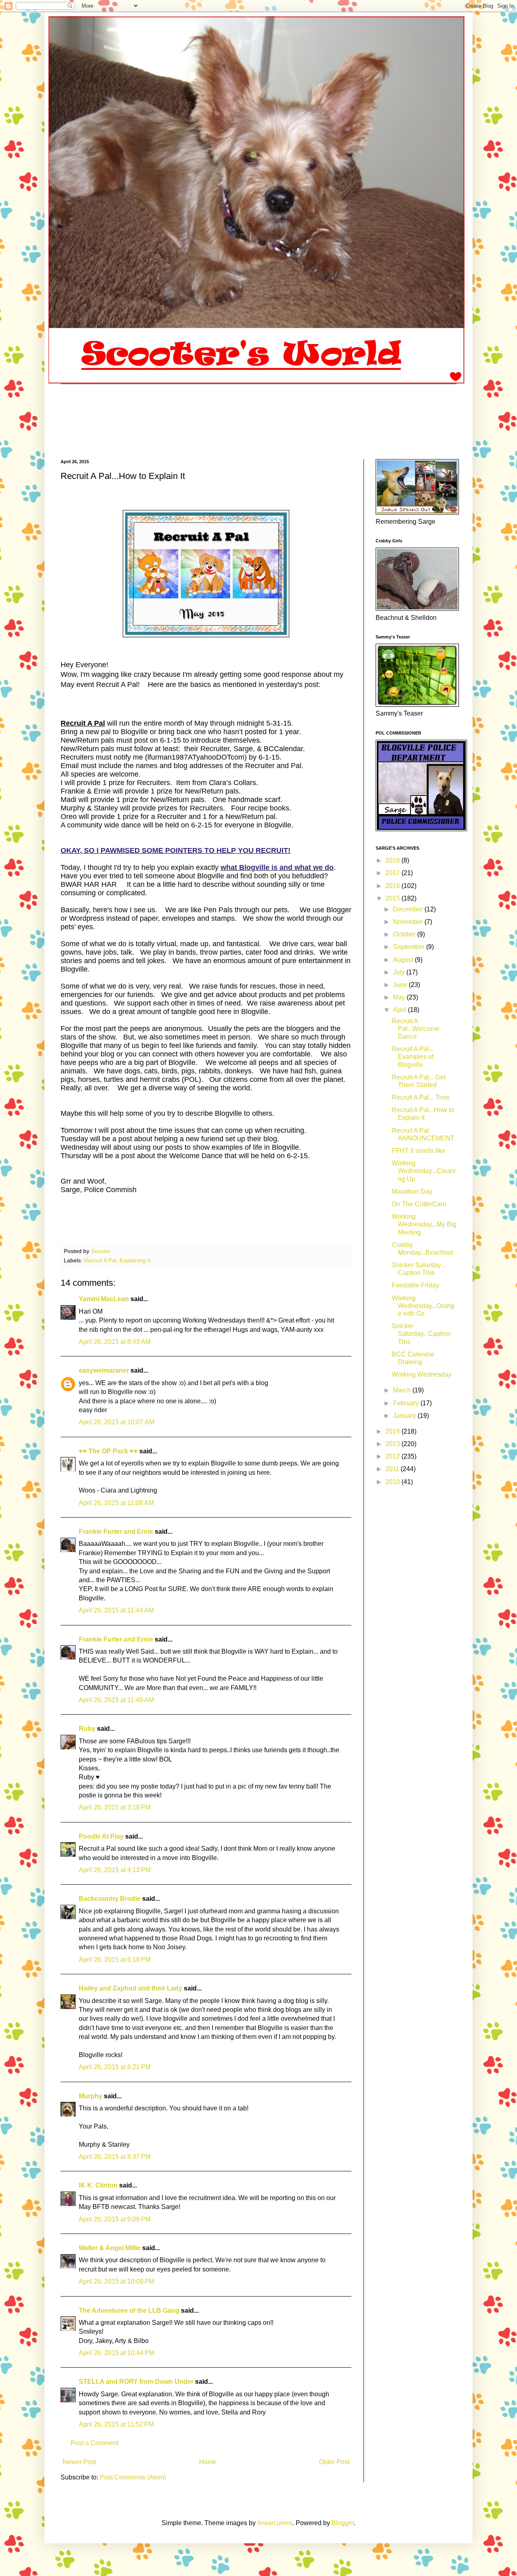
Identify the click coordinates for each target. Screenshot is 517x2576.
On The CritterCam (419, 1204)
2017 (393, 873)
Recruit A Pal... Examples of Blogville (413, 1057)
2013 (393, 1444)
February (407, 1403)
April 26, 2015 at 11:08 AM (116, 1503)
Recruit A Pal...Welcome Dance (416, 1029)
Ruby (87, 1729)
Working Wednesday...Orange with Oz (423, 1306)
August (404, 960)
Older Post (334, 2462)
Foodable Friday (415, 1285)
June (401, 985)
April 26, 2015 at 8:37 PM (115, 2157)
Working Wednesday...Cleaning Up (424, 1171)
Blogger (343, 2523)
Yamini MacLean (104, 1299)
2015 (393, 898)
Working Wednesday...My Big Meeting (424, 1224)
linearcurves (275, 2523)
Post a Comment (95, 2443)
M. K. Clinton (98, 2185)
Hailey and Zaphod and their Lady (130, 1988)
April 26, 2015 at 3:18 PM (115, 1807)
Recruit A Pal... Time (421, 1097)
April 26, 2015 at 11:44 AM (116, 1610)
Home (208, 2462)
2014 (393, 1431)
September (410, 947)
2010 (393, 1482)
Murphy (90, 2096)
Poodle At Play (101, 1836)
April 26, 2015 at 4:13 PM (115, 1870)
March (403, 1390)
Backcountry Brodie (110, 1899)
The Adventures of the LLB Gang (129, 2310)
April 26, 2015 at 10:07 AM (117, 1422)
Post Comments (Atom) (133, 2477)
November (409, 922)
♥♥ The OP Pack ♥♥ (108, 1451)
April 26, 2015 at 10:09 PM (117, 2281)
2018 (393, 860)
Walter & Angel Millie (110, 2248)
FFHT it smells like (419, 1151)
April (400, 1010)
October (405, 934)
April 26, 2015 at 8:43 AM (115, 1342)
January (405, 1416)
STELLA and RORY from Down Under (136, 2382)
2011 (393, 1469)
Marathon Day (412, 1191)
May (400, 997)
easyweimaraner (104, 1370)
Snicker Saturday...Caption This (421, 1334)
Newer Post (79, 2462)
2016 (393, 886)
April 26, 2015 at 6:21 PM (115, 2067)
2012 (393, 1456)
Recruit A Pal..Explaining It (117, 1260)
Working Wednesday (422, 1374)
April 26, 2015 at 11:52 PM (116, 2424)
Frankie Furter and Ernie (116, 1532)
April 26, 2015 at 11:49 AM (116, 1700)
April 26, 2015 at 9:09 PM (115, 2219)
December (409, 909)
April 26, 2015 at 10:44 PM (117, 2353)
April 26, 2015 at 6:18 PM (115, 1960)
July (400, 972)
